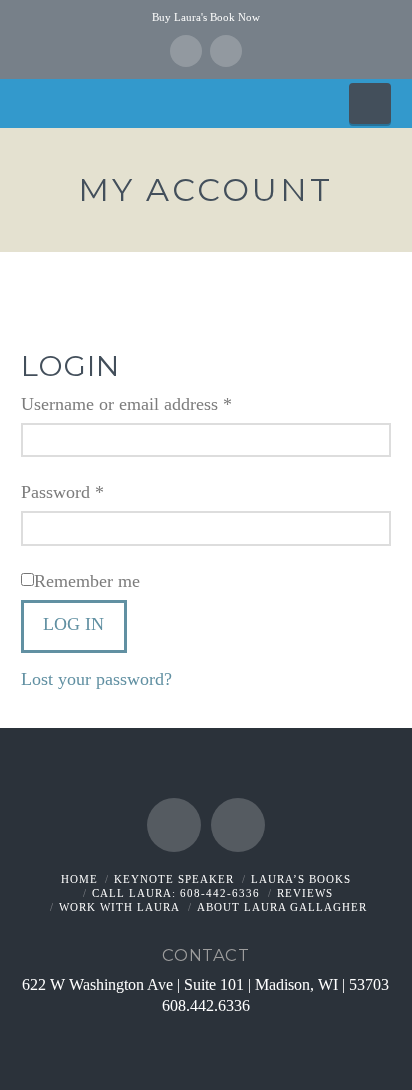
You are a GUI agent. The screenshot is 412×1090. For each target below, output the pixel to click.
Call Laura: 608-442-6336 (176, 893)
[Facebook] (186, 51)
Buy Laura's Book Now (206, 17)
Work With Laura (119, 907)
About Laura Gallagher (282, 907)
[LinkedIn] (226, 51)
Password (95, 491)
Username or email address (159, 403)
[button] (370, 103)
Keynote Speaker (174, 879)
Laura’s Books (301, 879)
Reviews (305, 893)
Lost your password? (96, 679)
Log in (73, 624)
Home (79, 879)
